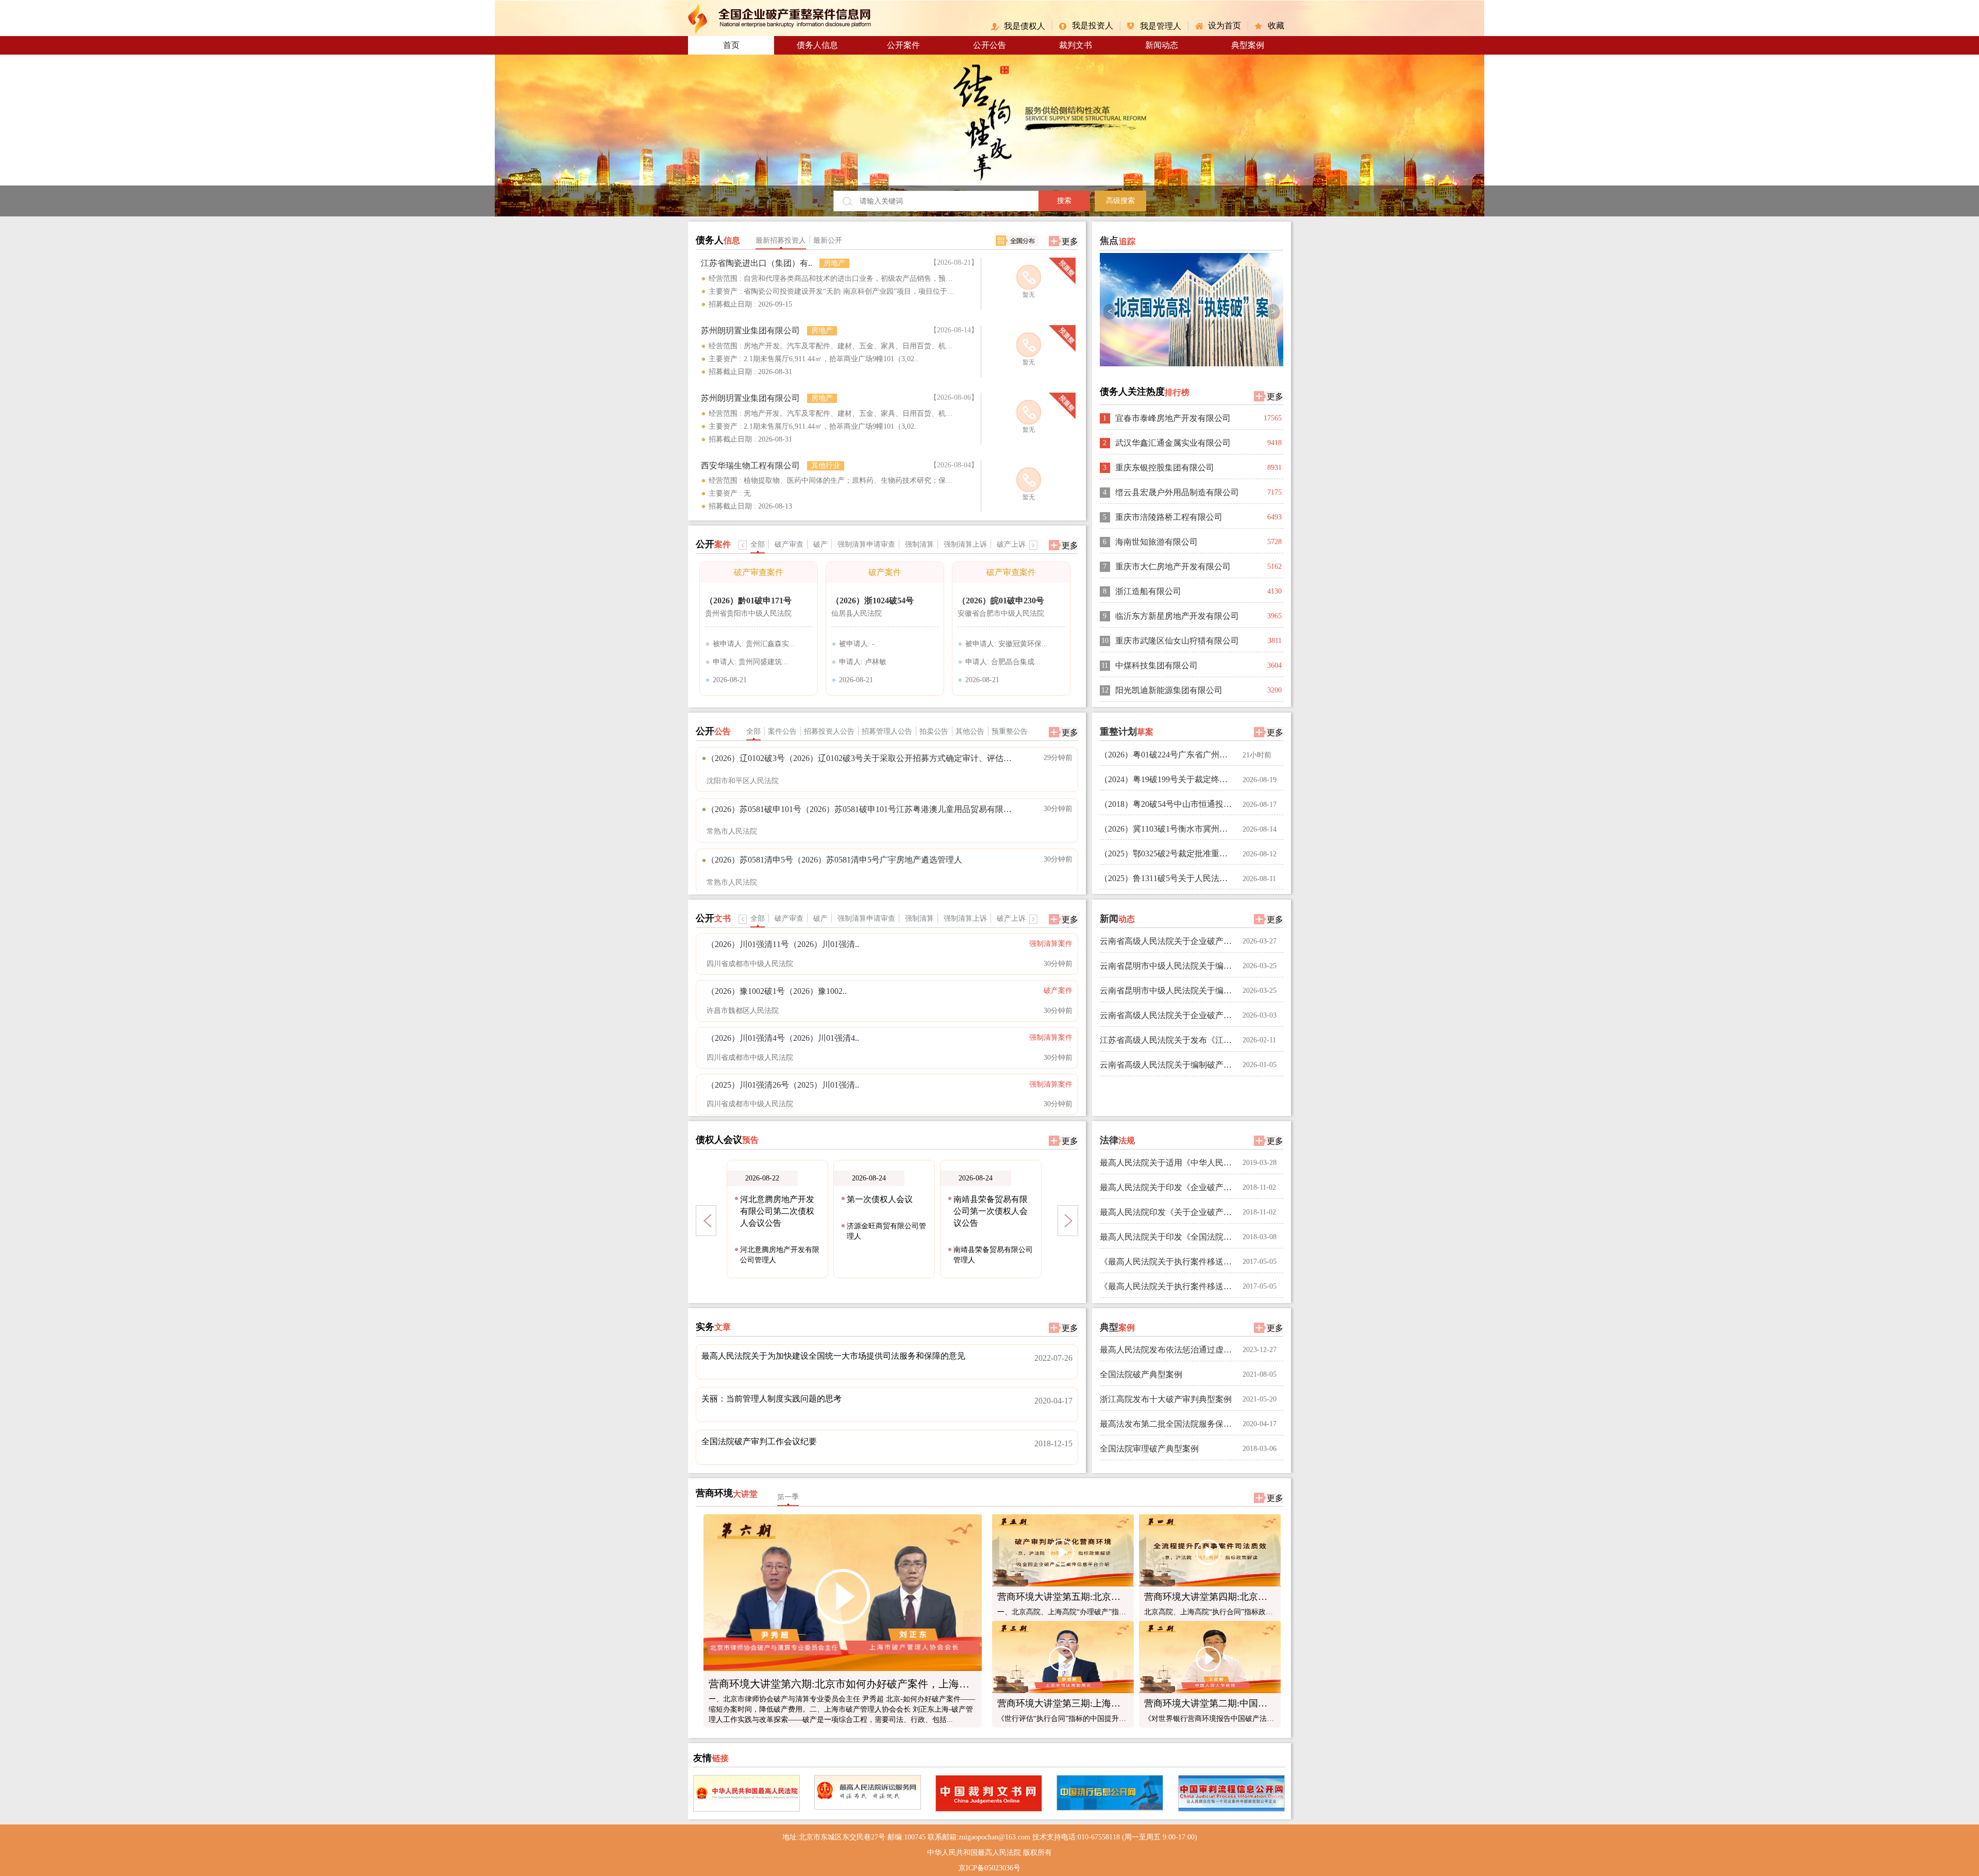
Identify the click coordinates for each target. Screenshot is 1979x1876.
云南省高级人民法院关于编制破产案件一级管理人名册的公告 (1168, 1065)
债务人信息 (817, 45)
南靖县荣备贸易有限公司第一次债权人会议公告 (991, 1211)
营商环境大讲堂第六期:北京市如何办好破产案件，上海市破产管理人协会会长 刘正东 (902, 1684)
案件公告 (782, 731)
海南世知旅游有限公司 (1156, 542)
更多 (1070, 241)
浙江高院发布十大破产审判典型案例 (1166, 1399)
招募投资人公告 (829, 731)
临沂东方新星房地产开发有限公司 (1177, 616)
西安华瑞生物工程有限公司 (750, 466)
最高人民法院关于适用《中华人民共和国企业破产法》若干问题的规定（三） (1168, 1163)
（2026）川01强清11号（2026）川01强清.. (783, 944)
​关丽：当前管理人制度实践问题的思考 (772, 1399)
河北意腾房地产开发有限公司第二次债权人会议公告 (777, 1211)
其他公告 (970, 731)
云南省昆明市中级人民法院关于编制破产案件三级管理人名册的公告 (1168, 991)
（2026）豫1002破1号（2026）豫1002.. (777, 991)
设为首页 (1225, 26)
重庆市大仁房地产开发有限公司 (1173, 567)
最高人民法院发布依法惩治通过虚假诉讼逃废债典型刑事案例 (1168, 1350)
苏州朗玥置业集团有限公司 (750, 331)
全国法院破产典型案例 (1141, 1374)
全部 (753, 731)
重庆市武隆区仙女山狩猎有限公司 (1177, 641)
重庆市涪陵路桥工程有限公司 (1169, 517)
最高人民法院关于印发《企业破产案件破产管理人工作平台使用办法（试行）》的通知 (1168, 1187)
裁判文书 (1076, 45)
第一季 (788, 1497)
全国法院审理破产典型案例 (1149, 1449)
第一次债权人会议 (880, 1199)
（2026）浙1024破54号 (873, 601)
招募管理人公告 (887, 731)
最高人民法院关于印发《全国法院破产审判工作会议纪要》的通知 (1168, 1237)
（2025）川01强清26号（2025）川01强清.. (783, 1085)
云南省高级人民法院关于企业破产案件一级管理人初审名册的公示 (1168, 1015)
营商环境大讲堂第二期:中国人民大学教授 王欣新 (1244, 1703)
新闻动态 (1162, 45)
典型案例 (1248, 45)
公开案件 (903, 45)
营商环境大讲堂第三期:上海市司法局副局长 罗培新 (1102, 1703)
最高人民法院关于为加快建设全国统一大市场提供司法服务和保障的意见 (833, 1356)
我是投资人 (1093, 26)
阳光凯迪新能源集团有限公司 (1169, 690)
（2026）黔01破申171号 (748, 601)
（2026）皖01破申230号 (1001, 601)
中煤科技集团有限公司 (1156, 665)
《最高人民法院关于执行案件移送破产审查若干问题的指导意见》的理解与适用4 (1168, 1262)
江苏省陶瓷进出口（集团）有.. (757, 263)
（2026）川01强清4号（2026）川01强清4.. (783, 1038)
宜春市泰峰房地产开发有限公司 (1173, 418)
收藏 (1276, 26)
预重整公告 (1010, 731)
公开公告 (989, 45)
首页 (731, 45)
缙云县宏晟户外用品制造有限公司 (1177, 492)
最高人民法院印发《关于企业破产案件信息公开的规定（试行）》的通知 (1168, 1212)
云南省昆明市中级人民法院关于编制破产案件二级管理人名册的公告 (1168, 966)
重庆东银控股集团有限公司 (1165, 468)
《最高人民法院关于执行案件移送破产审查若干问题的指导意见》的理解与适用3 (1168, 1286)
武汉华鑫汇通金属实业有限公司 (1173, 443)
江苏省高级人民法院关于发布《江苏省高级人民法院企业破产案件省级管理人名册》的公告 (1168, 1040)
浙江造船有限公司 (1148, 591)
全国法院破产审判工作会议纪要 (759, 1441)
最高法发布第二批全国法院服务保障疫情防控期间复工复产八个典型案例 (1168, 1424)
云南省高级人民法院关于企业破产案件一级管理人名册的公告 (1168, 941)
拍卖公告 (934, 731)
